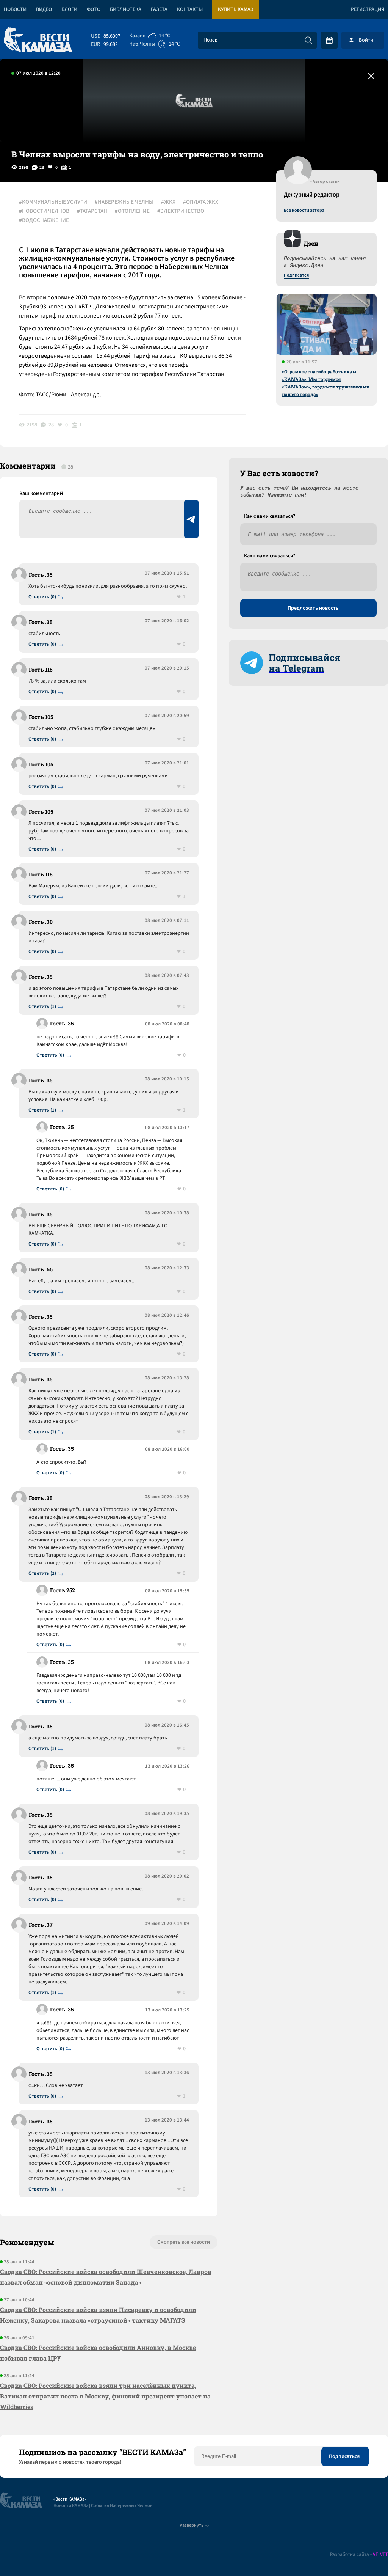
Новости (15, 9)
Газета (159, 9)
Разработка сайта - (359, 2555)
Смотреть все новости (184, 2242)
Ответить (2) (42, 1573)
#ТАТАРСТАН (92, 211)
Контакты (190, 9)
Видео (44, 9)
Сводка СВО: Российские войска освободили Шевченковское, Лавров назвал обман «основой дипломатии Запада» (106, 2277)
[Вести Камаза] (38, 40)
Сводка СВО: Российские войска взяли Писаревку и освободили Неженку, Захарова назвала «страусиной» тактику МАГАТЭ (98, 2315)
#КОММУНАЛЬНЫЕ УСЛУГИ (53, 202)
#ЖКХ (168, 202)
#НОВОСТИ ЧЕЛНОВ (44, 211)
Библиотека (126, 9)
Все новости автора (304, 211)
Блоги (69, 9)
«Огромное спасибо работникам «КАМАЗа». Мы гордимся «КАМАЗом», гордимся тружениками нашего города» (326, 383)
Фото (94, 9)
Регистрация (368, 9)
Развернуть (192, 2525)
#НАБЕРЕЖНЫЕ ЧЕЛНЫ (124, 202)
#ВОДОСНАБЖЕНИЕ (44, 220)
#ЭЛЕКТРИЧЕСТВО (181, 211)
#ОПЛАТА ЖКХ (201, 202)
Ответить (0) (42, 597)
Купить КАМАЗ (236, 9)
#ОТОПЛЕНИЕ (132, 211)
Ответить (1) (42, 1007)
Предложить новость (313, 608)
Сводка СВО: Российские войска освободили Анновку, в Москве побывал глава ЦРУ (98, 2353)
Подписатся (296, 275)
